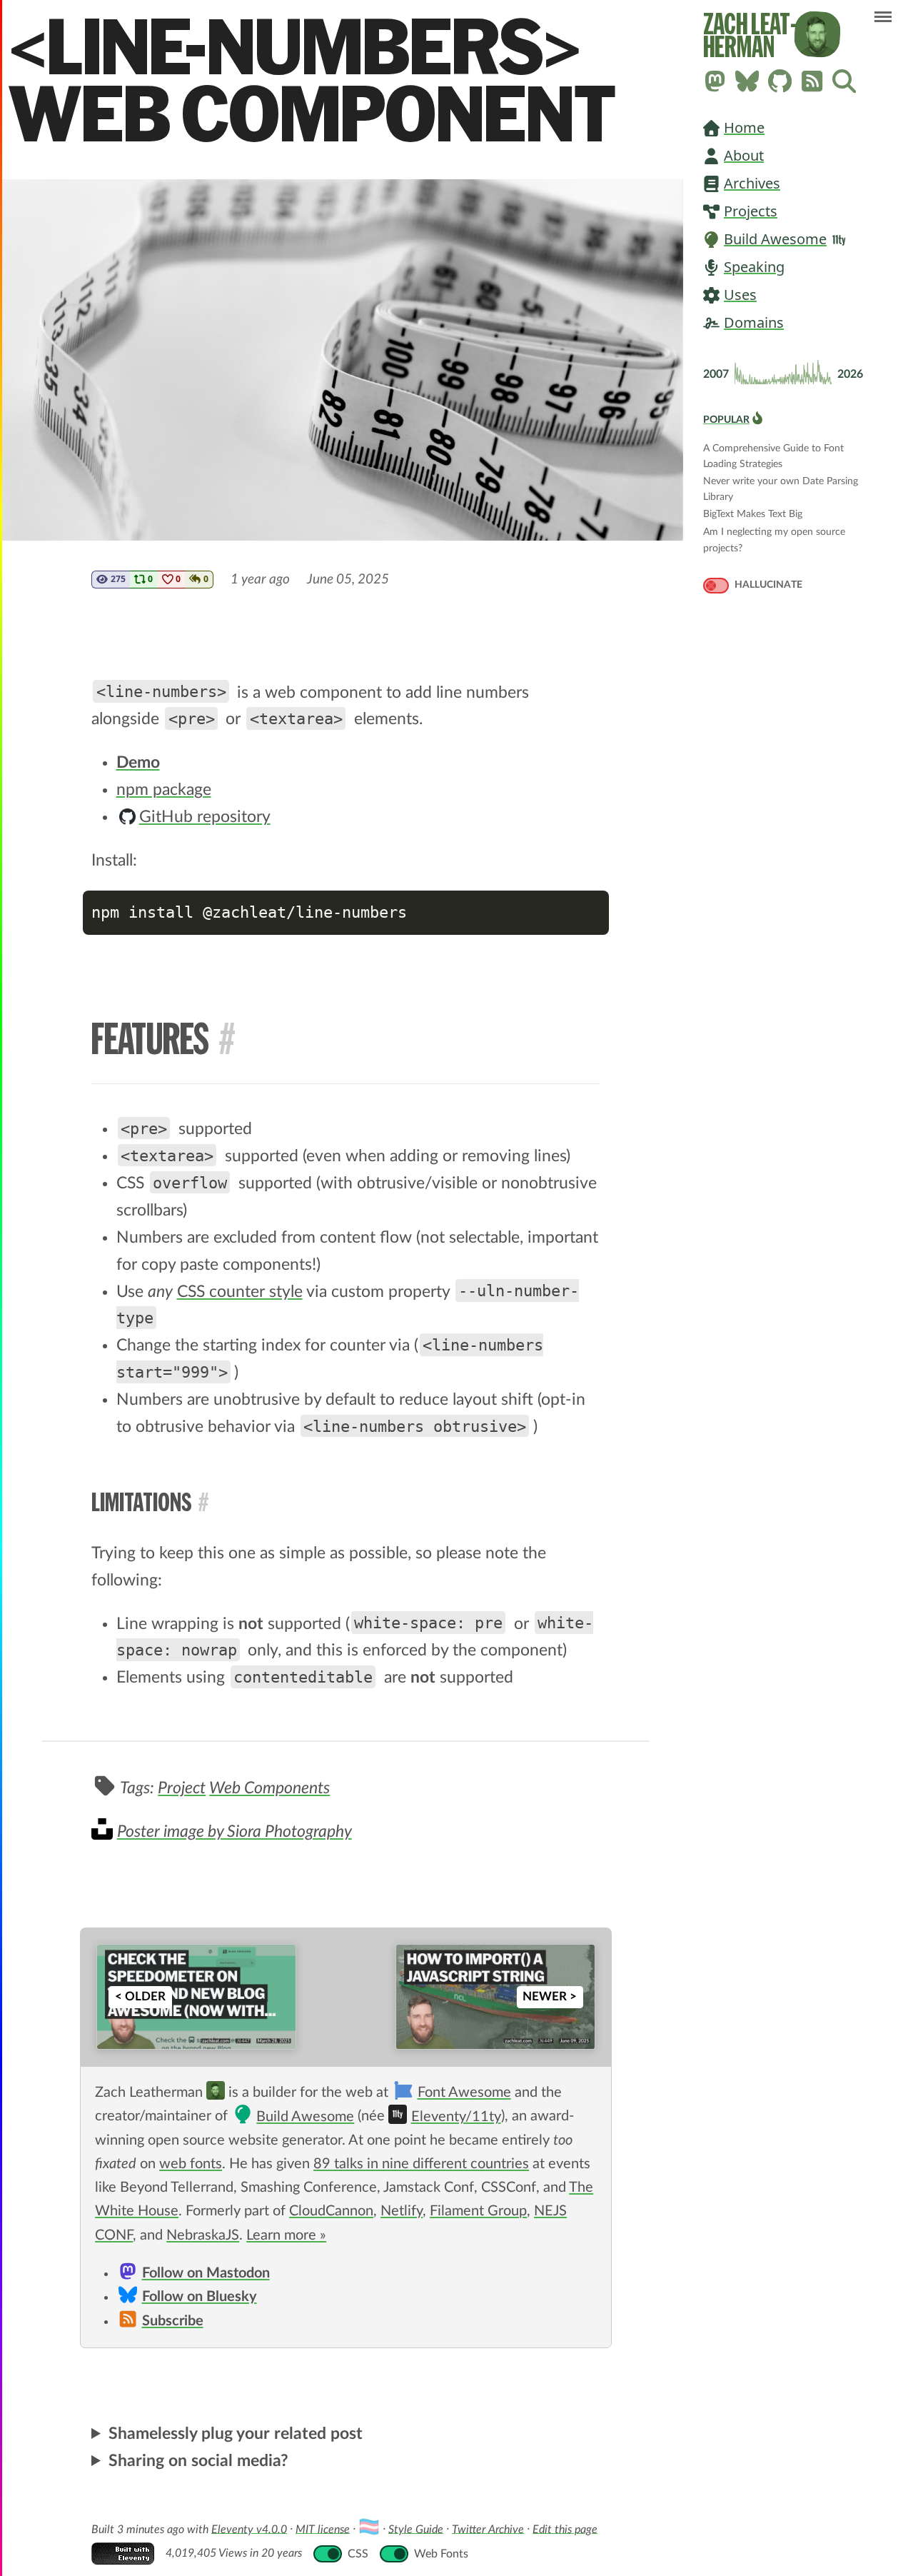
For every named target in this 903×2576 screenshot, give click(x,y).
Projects (751, 211)
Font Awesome (464, 2093)
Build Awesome (775, 239)
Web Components (269, 1788)
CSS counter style (240, 1292)
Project (182, 1788)
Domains (754, 322)
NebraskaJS (203, 2235)
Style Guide (416, 2529)
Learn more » (286, 2235)
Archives (752, 183)
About (744, 155)
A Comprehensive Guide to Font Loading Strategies (773, 450)
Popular (726, 420)
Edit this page (565, 2529)
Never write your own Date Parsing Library (781, 482)
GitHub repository (205, 817)
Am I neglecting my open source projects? (774, 533)
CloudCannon (331, 2211)
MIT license (323, 2529)
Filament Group (478, 2211)
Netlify (402, 2211)
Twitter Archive (488, 2529)
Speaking (754, 267)
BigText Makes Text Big (753, 514)
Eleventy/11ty (456, 2117)
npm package (164, 790)
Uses (740, 295)
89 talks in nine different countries (421, 2164)
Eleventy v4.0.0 (249, 2529)
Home (744, 127)
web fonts (191, 2164)
